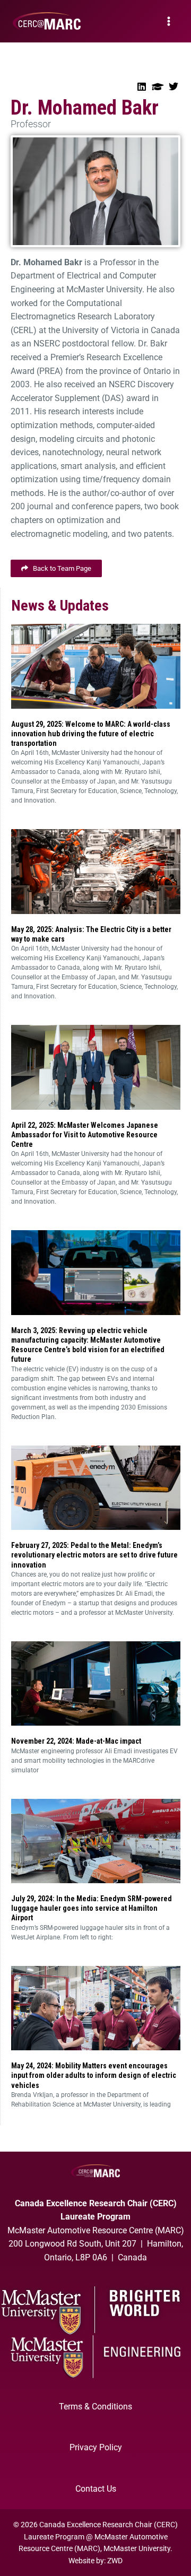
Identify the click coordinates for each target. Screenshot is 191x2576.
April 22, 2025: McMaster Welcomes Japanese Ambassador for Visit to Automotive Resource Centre (85, 1135)
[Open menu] (168, 21)
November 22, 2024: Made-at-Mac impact (76, 1741)
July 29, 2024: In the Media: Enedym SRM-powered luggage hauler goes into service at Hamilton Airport (92, 1908)
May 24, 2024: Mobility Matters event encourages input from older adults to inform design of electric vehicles (94, 2075)
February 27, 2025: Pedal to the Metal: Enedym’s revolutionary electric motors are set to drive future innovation (94, 1555)
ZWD (115, 2561)
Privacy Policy (96, 2447)
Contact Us (96, 2489)
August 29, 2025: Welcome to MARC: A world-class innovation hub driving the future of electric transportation (91, 734)
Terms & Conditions (95, 2407)
